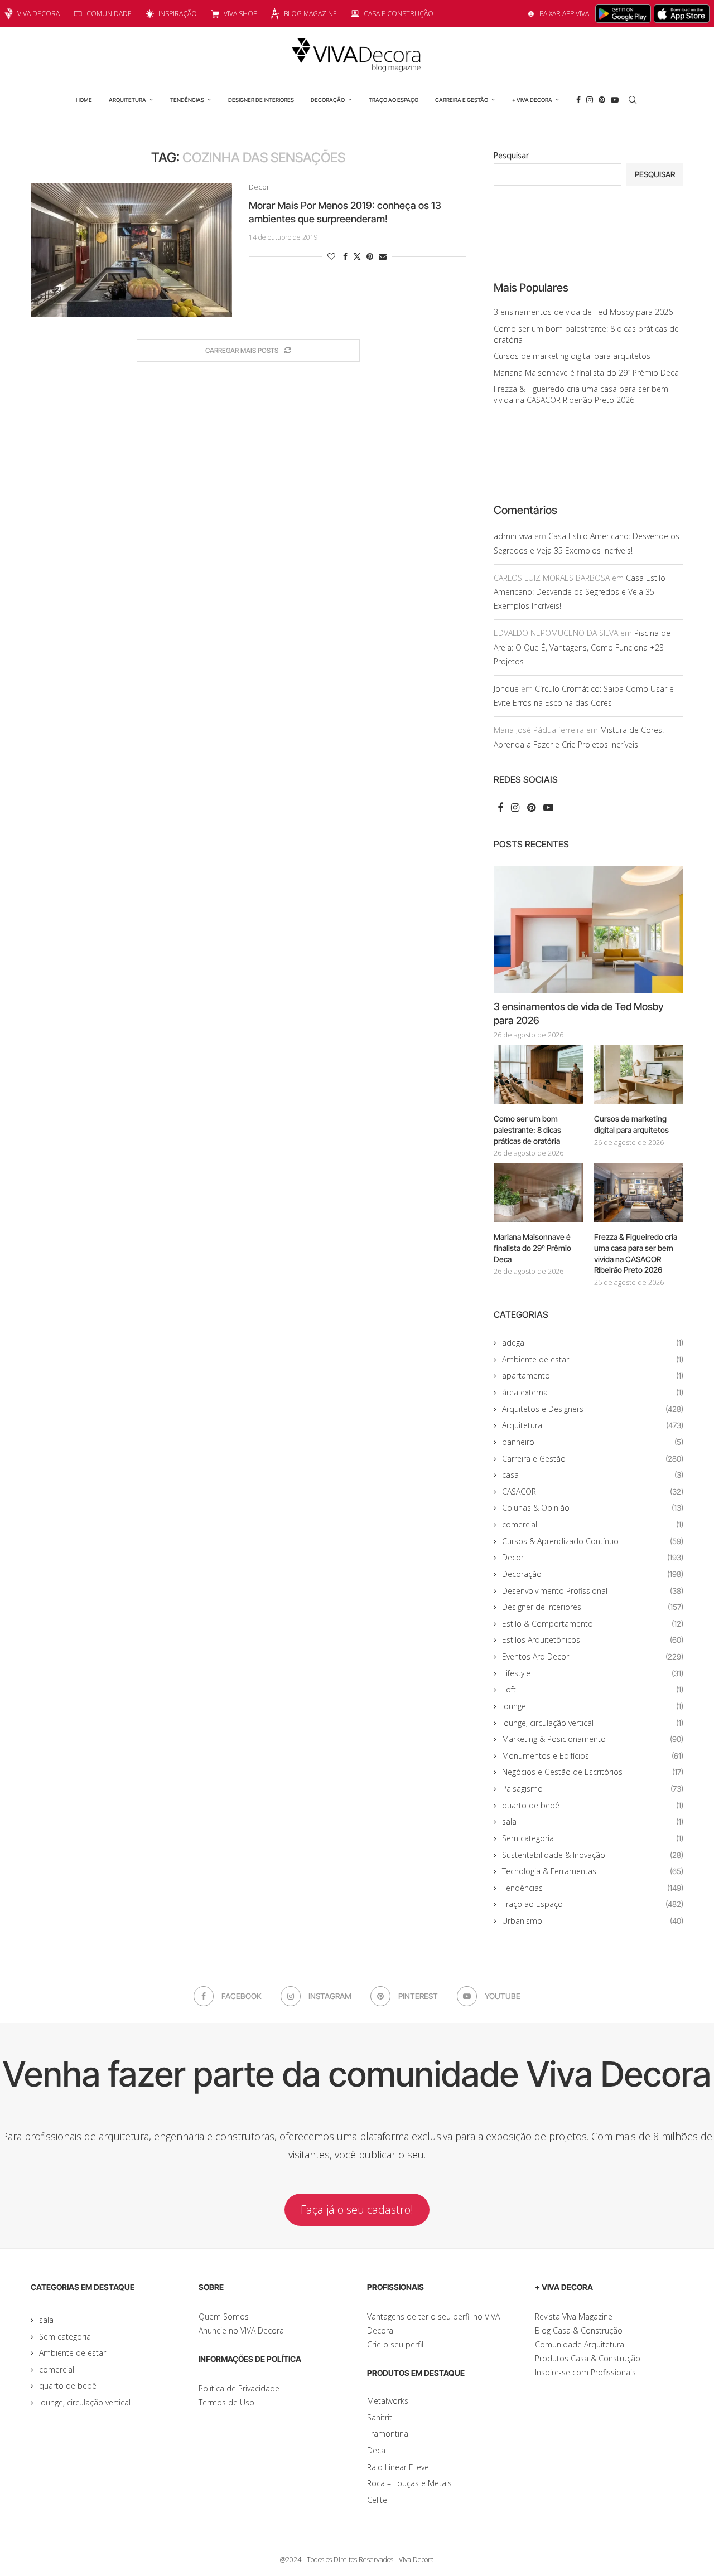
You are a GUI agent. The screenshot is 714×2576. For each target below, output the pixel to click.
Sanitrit (380, 2417)
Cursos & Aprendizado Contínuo (593, 1541)
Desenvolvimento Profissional (593, 1591)
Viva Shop (240, 14)
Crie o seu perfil (395, 2344)
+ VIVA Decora (532, 100)
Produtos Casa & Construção (588, 2358)
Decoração (328, 100)
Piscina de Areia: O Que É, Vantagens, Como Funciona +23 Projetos (582, 647)
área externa (593, 1392)
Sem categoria (593, 1838)
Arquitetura (127, 100)
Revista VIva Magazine (574, 2317)
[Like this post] (331, 256)
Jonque (506, 689)
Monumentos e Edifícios (593, 1756)
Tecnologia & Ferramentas (593, 1871)
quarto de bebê (593, 1805)
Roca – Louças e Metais (409, 2483)
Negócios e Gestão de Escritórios (593, 1772)
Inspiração (178, 14)
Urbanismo (593, 1921)
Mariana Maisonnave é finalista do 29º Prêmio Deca (586, 373)
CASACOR (593, 1491)
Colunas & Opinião (593, 1508)
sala (593, 1821)
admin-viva (513, 536)
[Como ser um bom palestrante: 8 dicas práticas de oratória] (538, 1075)
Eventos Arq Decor (593, 1656)
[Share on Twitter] (357, 256)
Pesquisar (511, 155)
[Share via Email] (383, 256)
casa (593, 1475)
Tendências (187, 100)
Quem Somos (224, 2317)
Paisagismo (593, 1789)
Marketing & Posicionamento (593, 1739)
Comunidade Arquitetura (580, 2344)
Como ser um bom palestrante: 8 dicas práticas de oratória (527, 1129)
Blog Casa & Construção (579, 2330)
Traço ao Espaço (394, 100)
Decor (593, 1557)
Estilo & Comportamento (593, 1624)
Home (84, 100)
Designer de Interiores (261, 100)
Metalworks (388, 2401)
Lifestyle (593, 1673)
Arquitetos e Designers (593, 1409)
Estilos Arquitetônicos (593, 1640)
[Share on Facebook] (345, 256)
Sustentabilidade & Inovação (593, 1855)
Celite (377, 2500)
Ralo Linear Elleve (398, 2467)
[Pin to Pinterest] (370, 256)
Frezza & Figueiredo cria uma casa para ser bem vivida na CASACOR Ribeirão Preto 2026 (581, 394)
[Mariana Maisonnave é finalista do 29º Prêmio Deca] (538, 1193)
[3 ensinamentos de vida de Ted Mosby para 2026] (588, 930)
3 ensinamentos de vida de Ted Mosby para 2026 (583, 312)
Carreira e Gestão (462, 100)
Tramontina (388, 2434)
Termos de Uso (226, 2402)
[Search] (633, 100)
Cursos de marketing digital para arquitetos (572, 356)
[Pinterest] (602, 100)
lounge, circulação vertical (593, 1723)
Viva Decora (38, 14)
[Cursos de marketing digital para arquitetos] (639, 1075)
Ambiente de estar (593, 1359)
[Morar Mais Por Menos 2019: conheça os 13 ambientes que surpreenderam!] (131, 250)
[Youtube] (615, 100)
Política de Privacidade (239, 2388)
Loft (593, 1689)
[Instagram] (590, 100)
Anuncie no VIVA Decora (241, 2330)
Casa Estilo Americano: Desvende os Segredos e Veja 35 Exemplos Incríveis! (580, 592)
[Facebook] (578, 100)
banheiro (593, 1442)
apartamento (593, 1376)
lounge (593, 1706)
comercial (593, 1524)
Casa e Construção (399, 14)
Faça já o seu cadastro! (357, 2209)
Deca (376, 2450)
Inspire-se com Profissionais (585, 2372)
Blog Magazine (310, 14)
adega (593, 1343)
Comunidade (109, 14)
